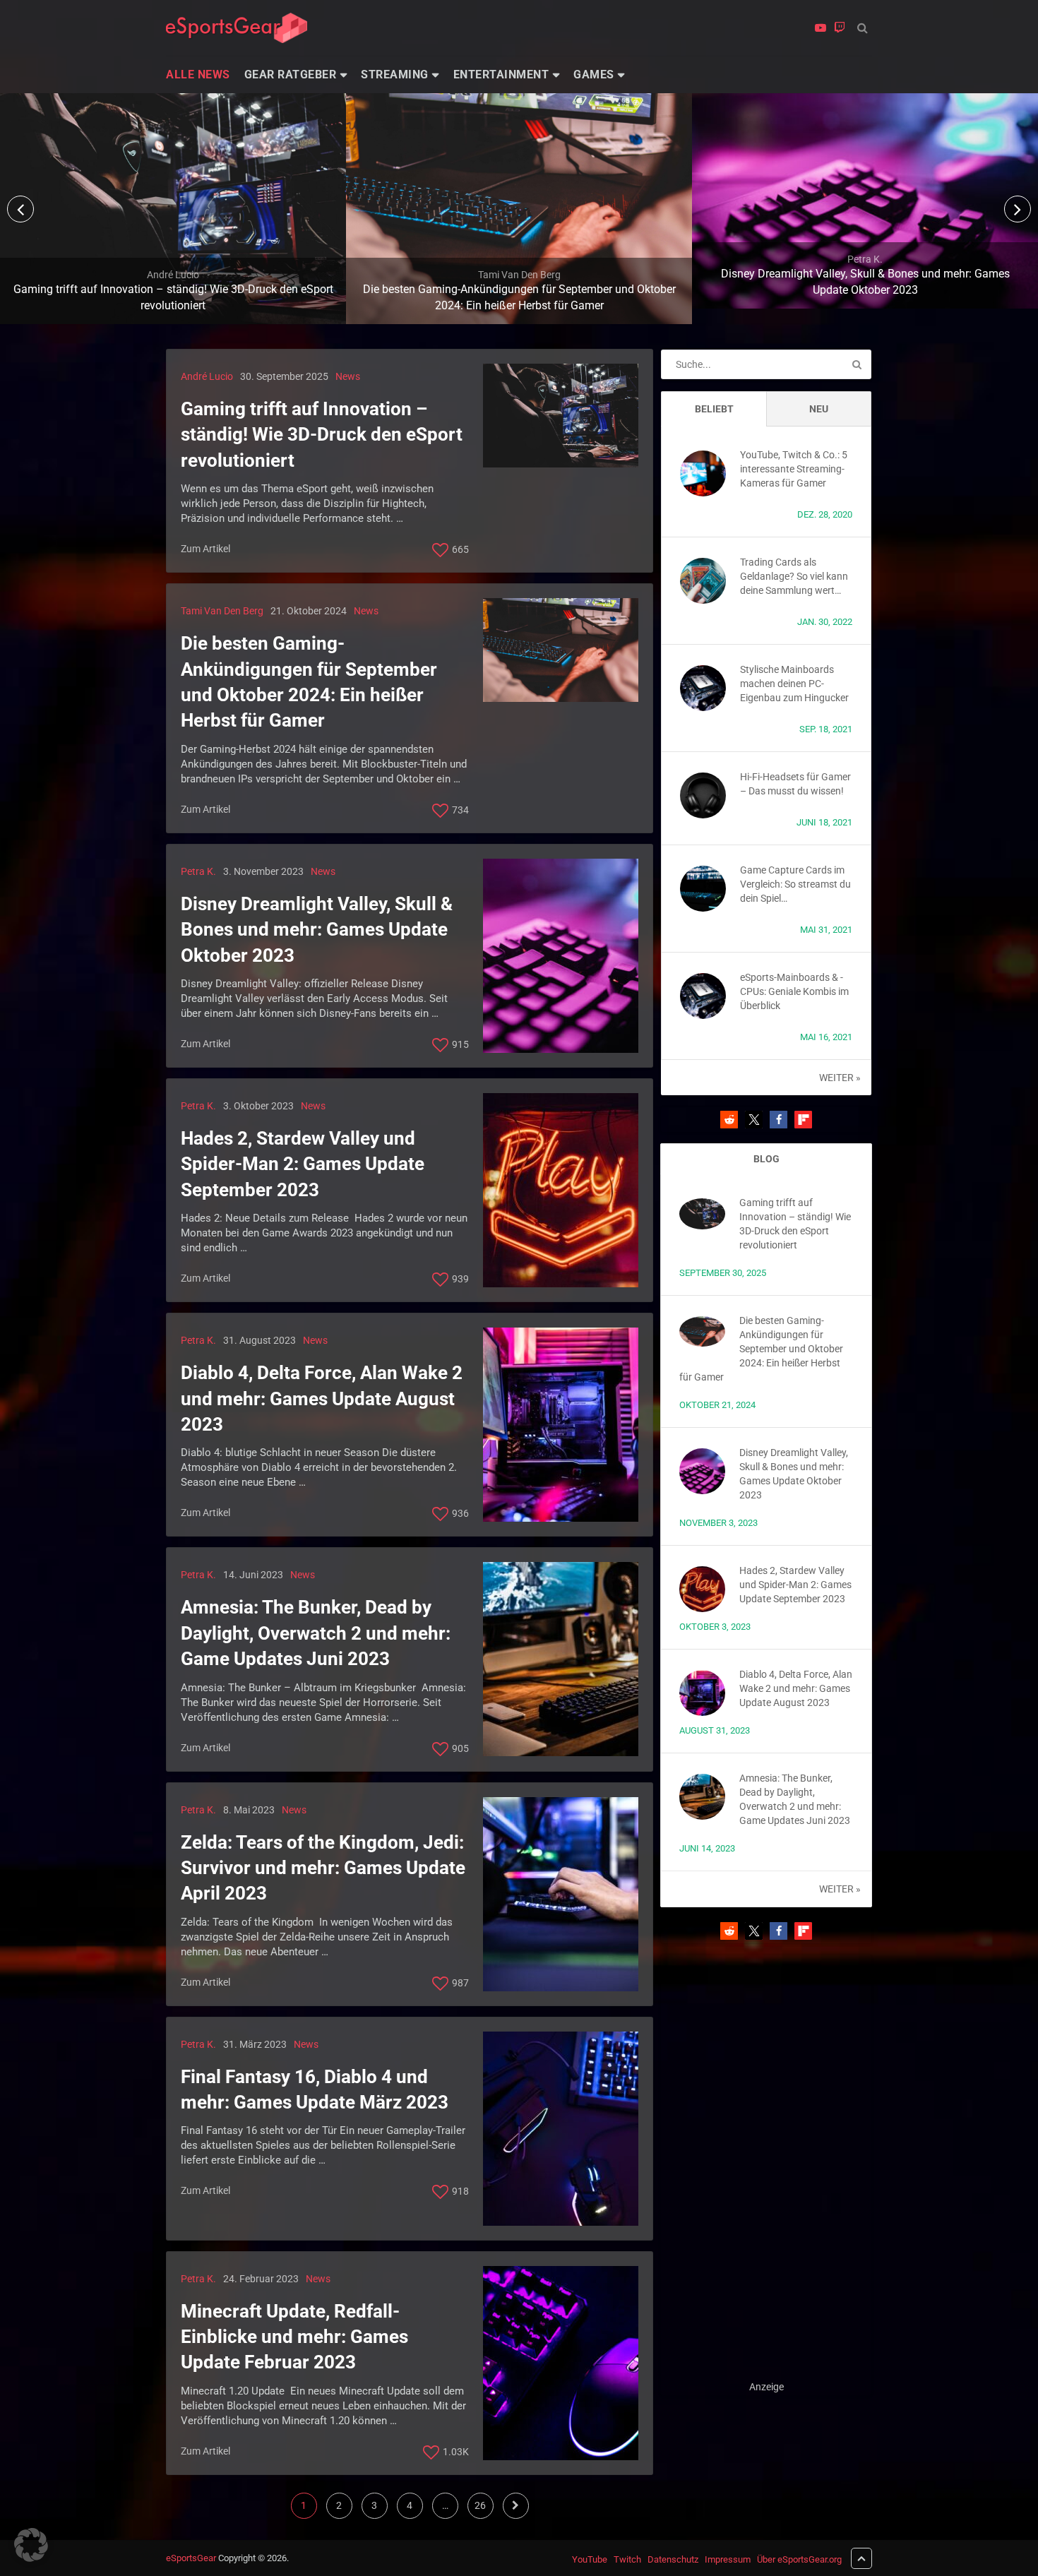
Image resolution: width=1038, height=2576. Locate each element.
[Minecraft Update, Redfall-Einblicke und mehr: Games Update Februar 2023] (561, 2363)
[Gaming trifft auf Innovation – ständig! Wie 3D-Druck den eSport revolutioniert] (561, 416)
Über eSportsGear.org (799, 2559)
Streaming (395, 74)
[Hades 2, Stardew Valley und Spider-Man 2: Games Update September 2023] (561, 1190)
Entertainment (501, 74)
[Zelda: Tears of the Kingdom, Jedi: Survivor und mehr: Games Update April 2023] (561, 1894)
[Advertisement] (766, 2167)
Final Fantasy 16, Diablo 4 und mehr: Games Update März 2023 (315, 2089)
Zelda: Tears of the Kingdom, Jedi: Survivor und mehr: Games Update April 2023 (323, 1868)
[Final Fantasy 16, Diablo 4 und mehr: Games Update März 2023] (561, 2129)
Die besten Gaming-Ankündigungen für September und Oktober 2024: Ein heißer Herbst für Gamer (309, 682)
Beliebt (714, 409)
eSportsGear (191, 2558)
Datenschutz (673, 2559)
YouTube (590, 2559)
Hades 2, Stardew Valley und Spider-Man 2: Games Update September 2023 (303, 1164)
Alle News (198, 74)
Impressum (728, 2559)
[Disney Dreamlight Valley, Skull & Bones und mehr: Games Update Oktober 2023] (561, 956)
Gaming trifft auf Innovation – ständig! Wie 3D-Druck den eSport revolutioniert (322, 435)
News (348, 376)
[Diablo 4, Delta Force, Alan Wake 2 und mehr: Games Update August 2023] (561, 1425)
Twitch (627, 2559)
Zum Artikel (205, 549)
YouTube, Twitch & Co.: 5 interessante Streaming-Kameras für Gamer (794, 469)
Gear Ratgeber (291, 74)
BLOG (766, 1159)
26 (480, 2505)
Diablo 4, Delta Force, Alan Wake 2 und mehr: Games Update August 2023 (322, 1399)
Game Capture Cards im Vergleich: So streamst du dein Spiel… (795, 884)
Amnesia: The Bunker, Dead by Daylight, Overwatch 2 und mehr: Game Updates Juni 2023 (316, 1633)
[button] (729, 1120)
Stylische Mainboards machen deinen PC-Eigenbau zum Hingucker (794, 684)
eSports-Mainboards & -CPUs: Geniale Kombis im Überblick (794, 991)
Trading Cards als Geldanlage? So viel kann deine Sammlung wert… (794, 576)
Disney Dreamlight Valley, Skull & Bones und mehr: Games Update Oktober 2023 (317, 930)
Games (594, 74)
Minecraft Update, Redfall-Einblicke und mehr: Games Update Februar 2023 (294, 2337)
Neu (819, 409)
